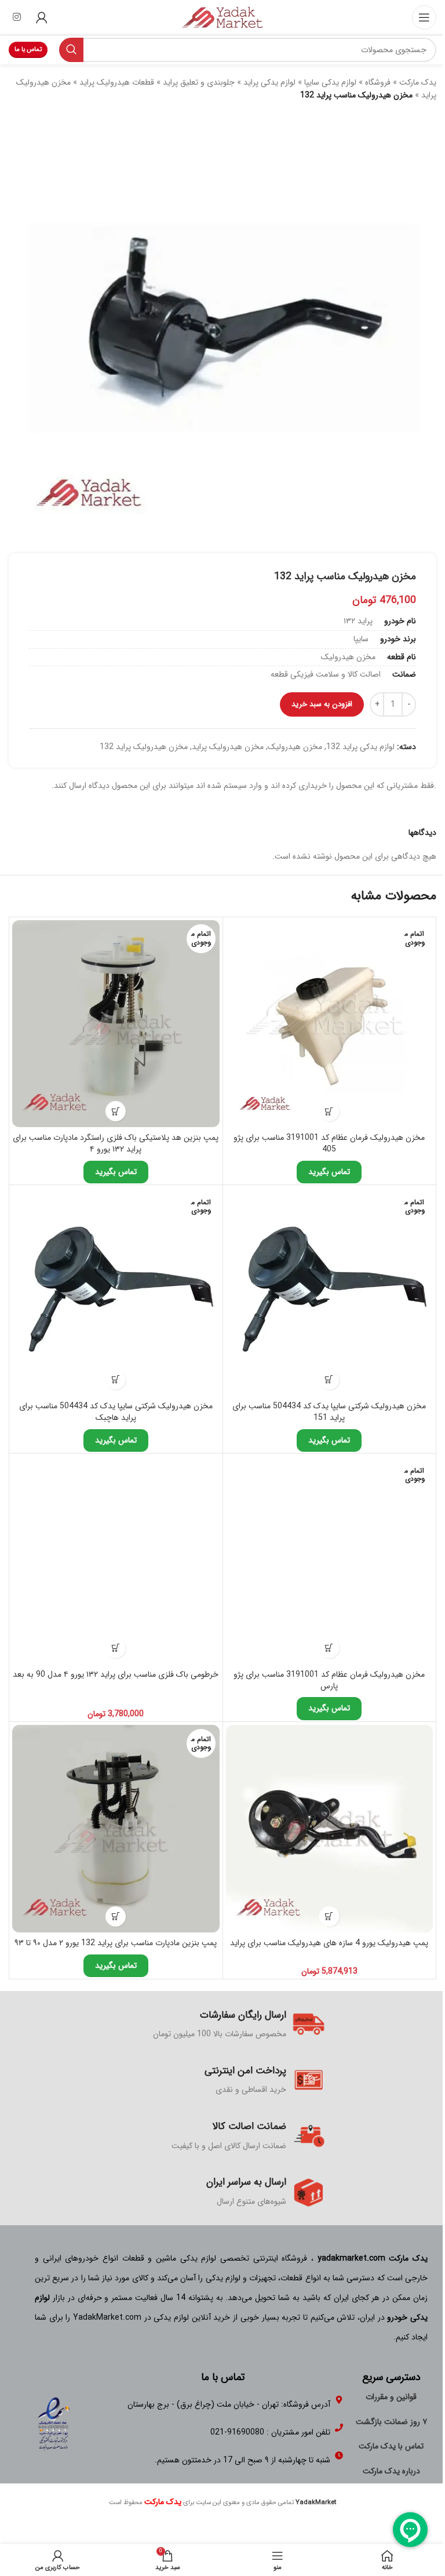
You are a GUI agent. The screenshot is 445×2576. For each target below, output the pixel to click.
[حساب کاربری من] (42, 17)
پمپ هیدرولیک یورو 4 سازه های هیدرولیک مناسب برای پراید (329, 1943)
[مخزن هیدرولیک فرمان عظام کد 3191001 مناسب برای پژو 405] (330, 1024)
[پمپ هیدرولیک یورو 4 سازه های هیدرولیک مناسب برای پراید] (330, 1829)
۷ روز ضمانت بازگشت (391, 2422)
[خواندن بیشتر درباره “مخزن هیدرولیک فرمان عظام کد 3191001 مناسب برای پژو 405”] (329, 1111)
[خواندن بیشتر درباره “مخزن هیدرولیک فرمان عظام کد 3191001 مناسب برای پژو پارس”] (329, 1648)
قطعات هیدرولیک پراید (117, 82)
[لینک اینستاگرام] (17, 17)
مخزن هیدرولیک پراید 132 (144, 747)
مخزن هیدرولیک (295, 747)
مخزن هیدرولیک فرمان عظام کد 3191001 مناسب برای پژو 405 (329, 1143)
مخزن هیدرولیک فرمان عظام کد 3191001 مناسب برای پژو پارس (329, 1680)
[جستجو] (71, 50)
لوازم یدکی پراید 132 (360, 747)
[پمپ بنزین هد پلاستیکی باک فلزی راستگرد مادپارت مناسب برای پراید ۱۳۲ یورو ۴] (116, 1024)
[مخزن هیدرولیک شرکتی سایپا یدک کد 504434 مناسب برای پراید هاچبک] (116, 1292)
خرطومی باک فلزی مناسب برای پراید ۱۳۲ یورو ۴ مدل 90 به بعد (116, 1674)
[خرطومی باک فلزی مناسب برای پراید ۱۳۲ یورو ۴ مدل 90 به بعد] (116, 1560)
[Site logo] (222, 17)
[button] (116, 1648)
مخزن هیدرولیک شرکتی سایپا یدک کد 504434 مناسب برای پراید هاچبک (116, 1412)
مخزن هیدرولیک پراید (228, 747)
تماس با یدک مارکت (391, 2446)
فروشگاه (378, 82)
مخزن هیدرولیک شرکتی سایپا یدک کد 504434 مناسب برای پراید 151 (329, 1412)
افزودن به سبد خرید (322, 704)
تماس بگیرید (329, 1172)
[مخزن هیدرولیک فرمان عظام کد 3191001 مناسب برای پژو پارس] (330, 1560)
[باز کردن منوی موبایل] (424, 17)
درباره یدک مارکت (391, 2471)
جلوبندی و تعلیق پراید (199, 82)
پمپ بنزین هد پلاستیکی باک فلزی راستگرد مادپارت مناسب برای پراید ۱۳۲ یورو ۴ (116, 1143)
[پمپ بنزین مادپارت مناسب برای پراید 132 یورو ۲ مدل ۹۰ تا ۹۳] (116, 1829)
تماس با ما (28, 50)
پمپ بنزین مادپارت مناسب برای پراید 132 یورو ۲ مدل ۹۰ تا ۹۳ (116, 1943)
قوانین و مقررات (391, 2397)
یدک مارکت (418, 82)
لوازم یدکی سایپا (330, 82)
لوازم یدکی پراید (269, 82)
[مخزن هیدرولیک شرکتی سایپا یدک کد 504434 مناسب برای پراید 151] (330, 1292)
